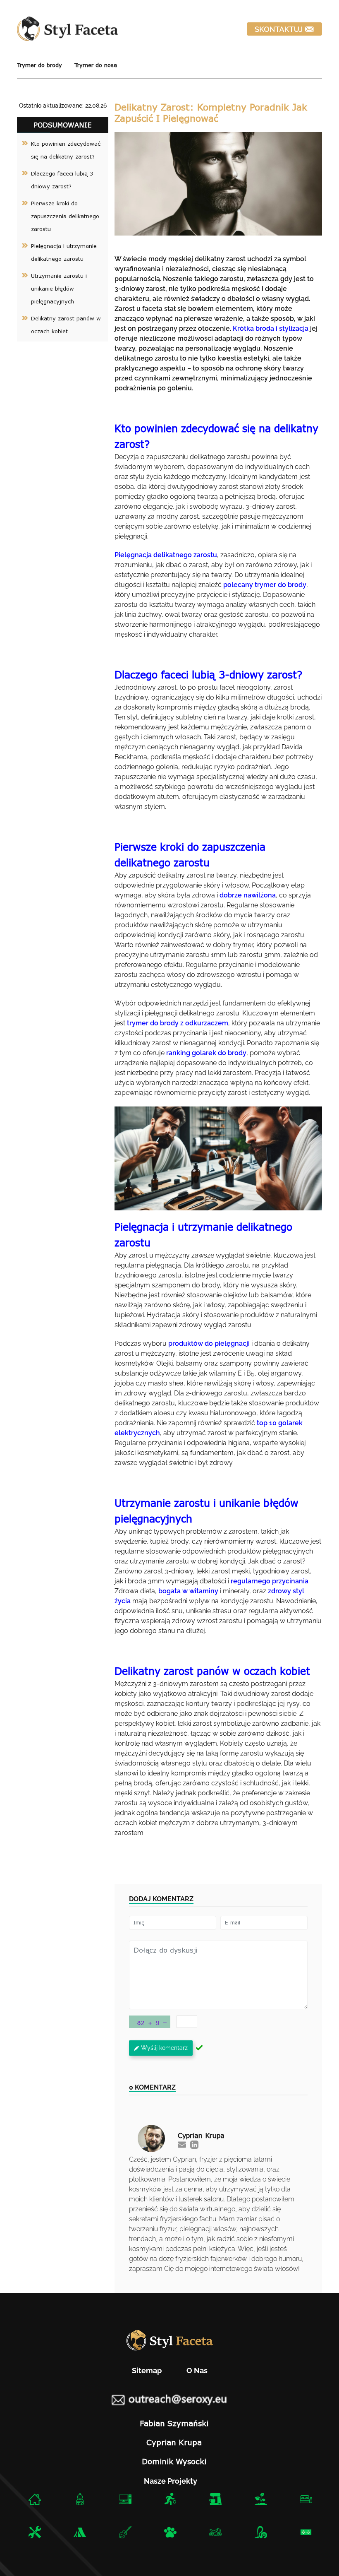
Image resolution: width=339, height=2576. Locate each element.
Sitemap (147, 2370)
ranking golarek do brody (206, 1053)
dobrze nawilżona (248, 895)
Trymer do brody (39, 65)
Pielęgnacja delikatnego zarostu (166, 555)
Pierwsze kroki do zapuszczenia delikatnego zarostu (65, 216)
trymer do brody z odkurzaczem (178, 1023)
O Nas (197, 2370)
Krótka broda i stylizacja (271, 328)
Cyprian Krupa (174, 2442)
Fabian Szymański (174, 2423)
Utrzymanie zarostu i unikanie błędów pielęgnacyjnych (59, 289)
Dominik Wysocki (174, 2461)
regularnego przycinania (270, 1581)
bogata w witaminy (188, 1591)
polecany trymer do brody (265, 585)
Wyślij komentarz (164, 2048)
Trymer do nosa (96, 65)
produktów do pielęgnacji (209, 1343)
